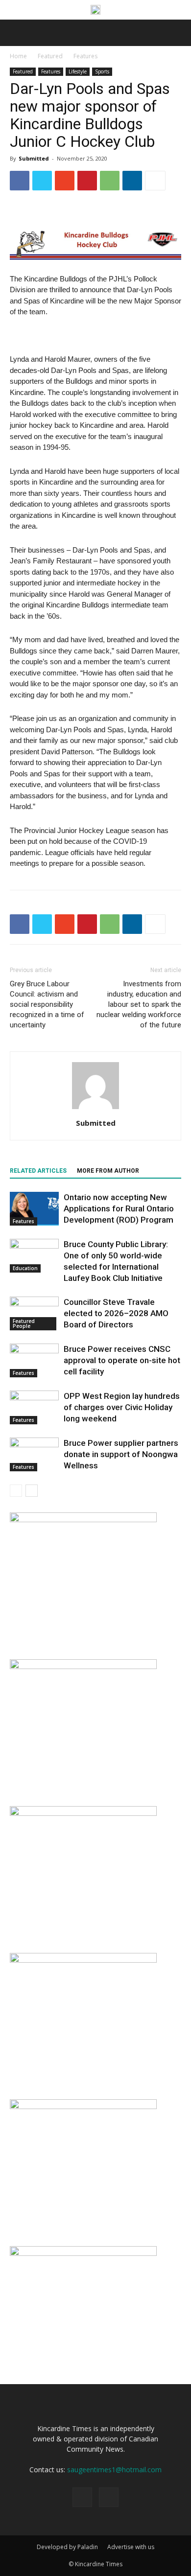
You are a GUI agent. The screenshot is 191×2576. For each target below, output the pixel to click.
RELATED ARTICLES (38, 1171)
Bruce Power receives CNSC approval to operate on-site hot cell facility (122, 1360)
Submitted (34, 158)
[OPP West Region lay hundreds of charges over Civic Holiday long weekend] (34, 1407)
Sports (102, 71)
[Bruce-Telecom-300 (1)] (83, 1813)
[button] (177, 33)
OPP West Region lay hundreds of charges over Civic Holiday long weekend (122, 1407)
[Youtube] (109, 2497)
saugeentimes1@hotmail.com (114, 2470)
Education (25, 1268)
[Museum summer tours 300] (83, 1960)
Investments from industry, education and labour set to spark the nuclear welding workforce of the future (139, 1004)
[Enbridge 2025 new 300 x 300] (83, 2106)
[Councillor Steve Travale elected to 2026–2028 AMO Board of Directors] (34, 1313)
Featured (50, 56)
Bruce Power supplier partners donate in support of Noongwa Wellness (121, 1454)
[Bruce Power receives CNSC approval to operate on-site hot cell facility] (34, 1360)
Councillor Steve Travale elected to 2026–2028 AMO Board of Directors (116, 1313)
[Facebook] (82, 2497)
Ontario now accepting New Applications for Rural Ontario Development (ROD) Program (119, 1208)
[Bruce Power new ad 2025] (95, 10)
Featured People (24, 1323)
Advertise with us (131, 2547)
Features (85, 56)
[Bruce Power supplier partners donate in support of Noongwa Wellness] (34, 1454)
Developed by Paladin (67, 2547)
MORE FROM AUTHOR (108, 1171)
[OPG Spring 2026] (83, 1666)
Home (18, 56)
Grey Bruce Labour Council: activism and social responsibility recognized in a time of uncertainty (47, 1004)
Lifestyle (78, 71)
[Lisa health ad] (83, 1520)
